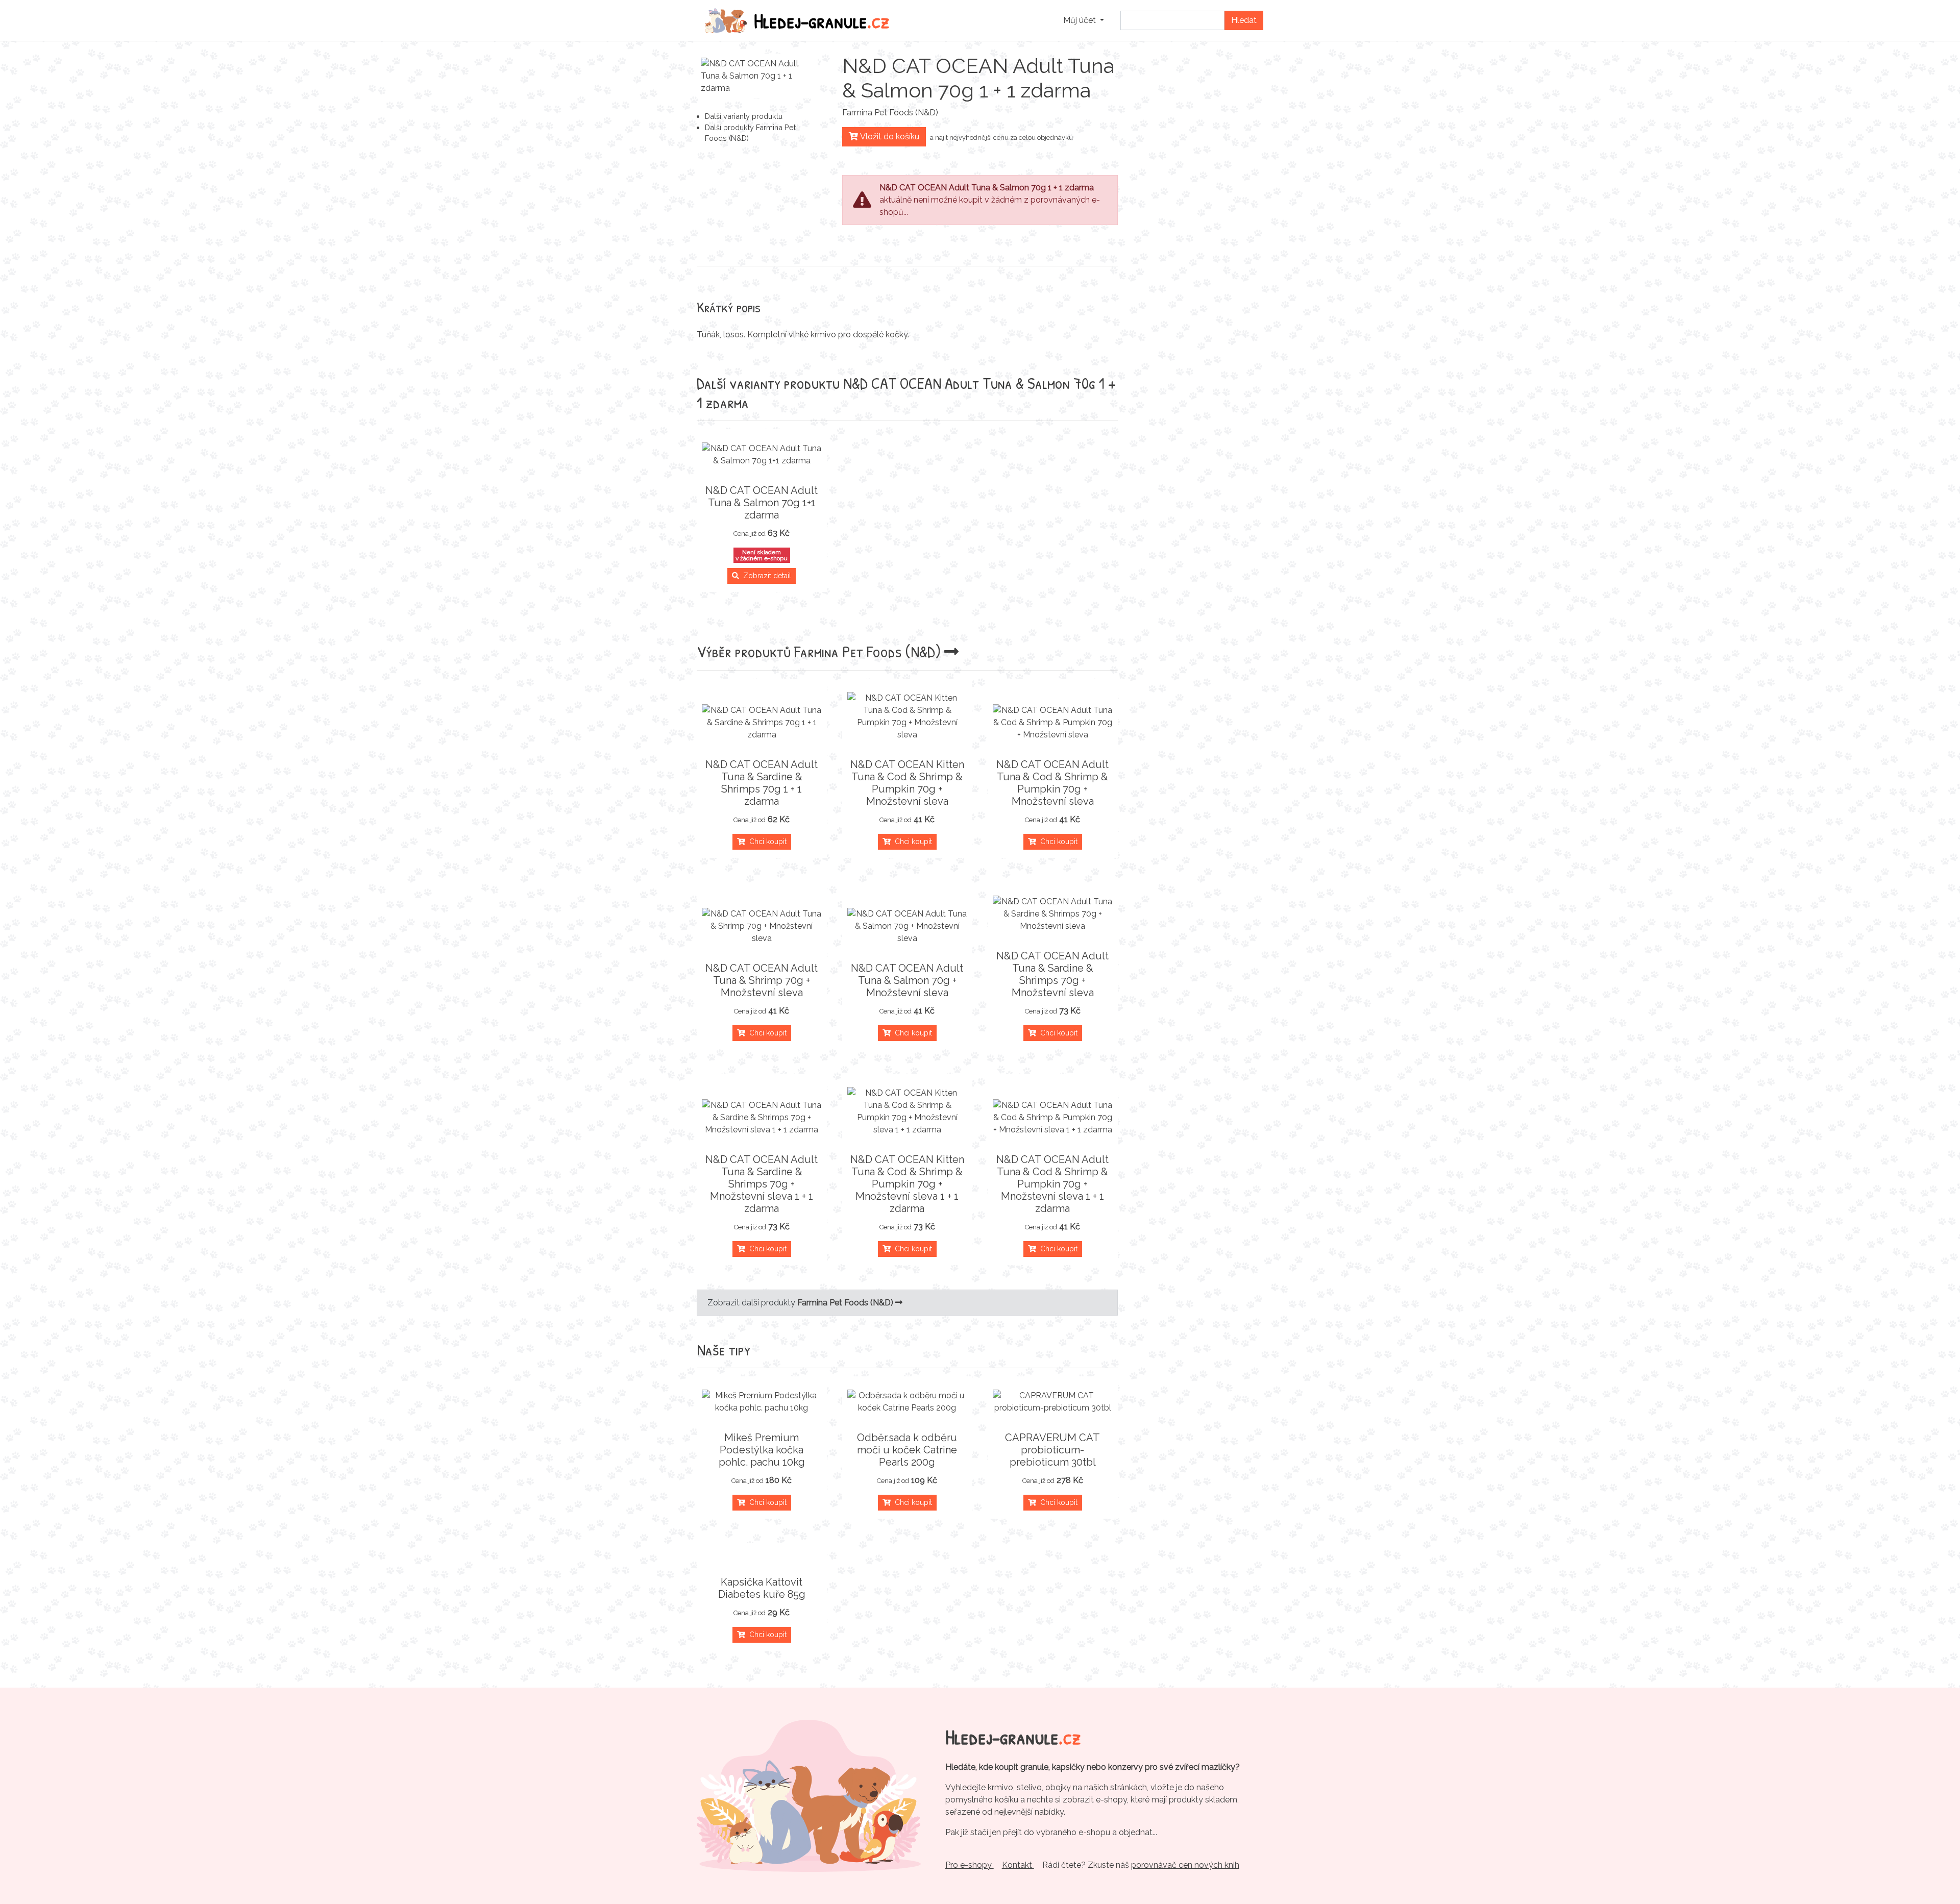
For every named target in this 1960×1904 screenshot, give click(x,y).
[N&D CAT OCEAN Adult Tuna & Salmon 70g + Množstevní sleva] (907, 926)
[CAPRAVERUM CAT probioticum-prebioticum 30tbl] (1053, 1402)
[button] (1084, 20)
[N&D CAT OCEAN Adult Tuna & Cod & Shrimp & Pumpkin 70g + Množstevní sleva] (1053, 723)
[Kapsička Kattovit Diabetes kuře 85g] (762, 1557)
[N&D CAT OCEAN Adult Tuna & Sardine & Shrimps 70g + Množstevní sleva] (1053, 914)
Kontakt (1018, 1865)
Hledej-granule (822, 20)
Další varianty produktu (744, 116)
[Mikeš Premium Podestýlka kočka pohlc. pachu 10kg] (762, 1402)
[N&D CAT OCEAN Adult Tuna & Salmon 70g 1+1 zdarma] (762, 455)
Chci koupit (766, 842)
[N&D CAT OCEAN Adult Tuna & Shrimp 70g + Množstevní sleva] (762, 926)
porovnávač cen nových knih (1185, 1865)
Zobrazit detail (765, 576)
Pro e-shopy (970, 1865)
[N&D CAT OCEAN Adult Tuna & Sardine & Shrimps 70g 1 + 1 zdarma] (762, 723)
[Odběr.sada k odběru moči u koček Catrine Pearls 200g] (907, 1402)
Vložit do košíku (889, 137)
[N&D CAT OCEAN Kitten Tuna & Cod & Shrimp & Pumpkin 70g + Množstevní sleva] (907, 716)
